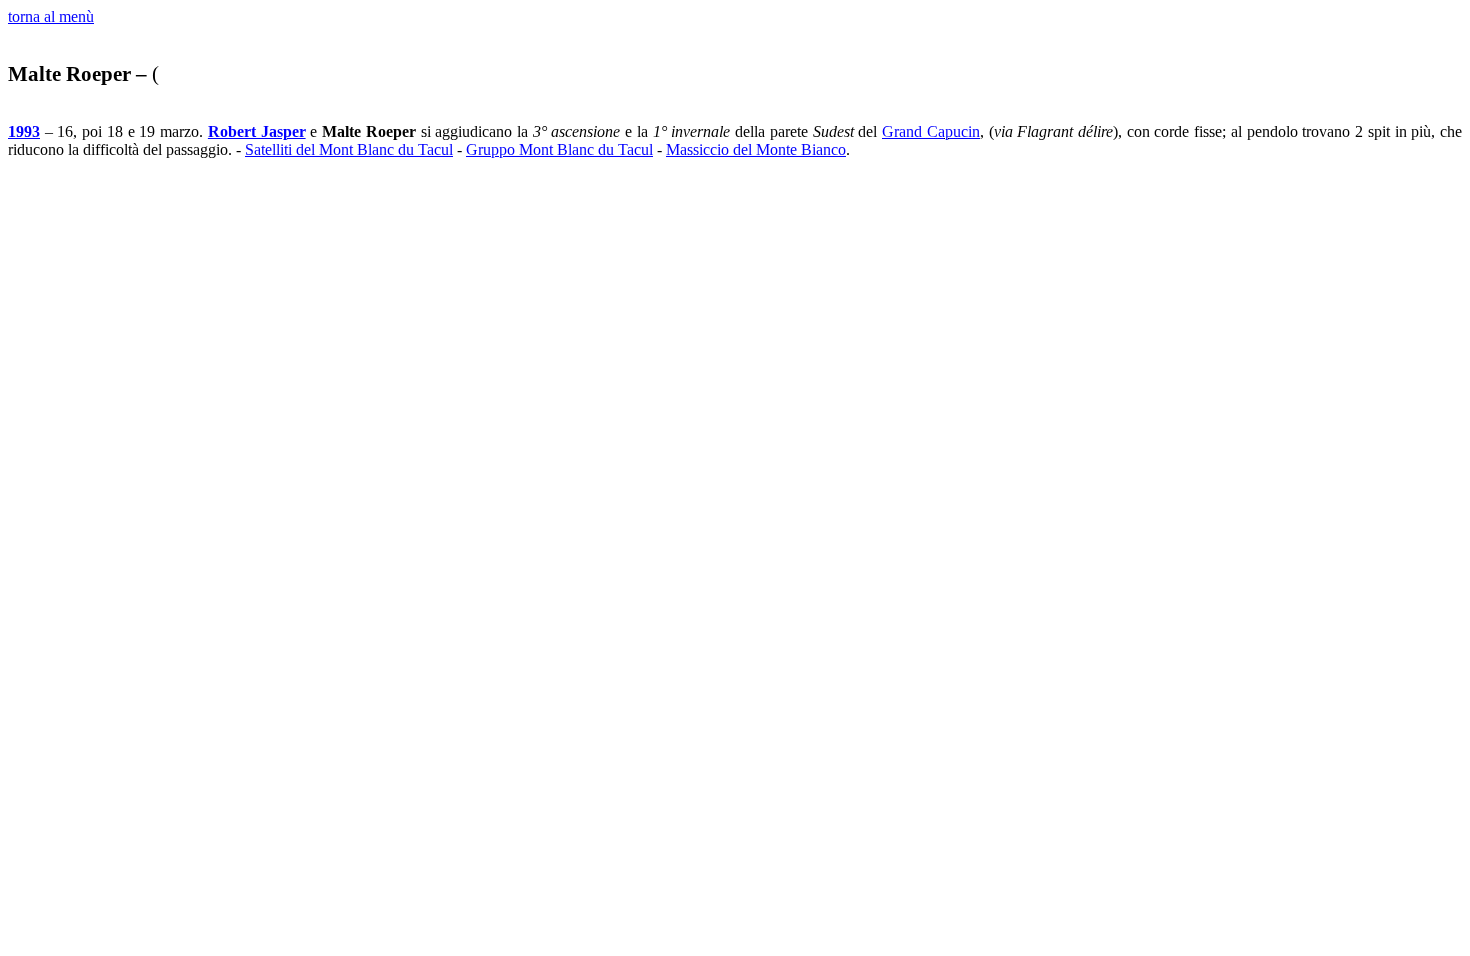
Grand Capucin (931, 131)
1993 (24, 131)
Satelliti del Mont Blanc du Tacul (349, 149)
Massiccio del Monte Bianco (756, 149)
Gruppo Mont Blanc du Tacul (559, 149)
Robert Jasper (257, 131)
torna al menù (51, 16)
